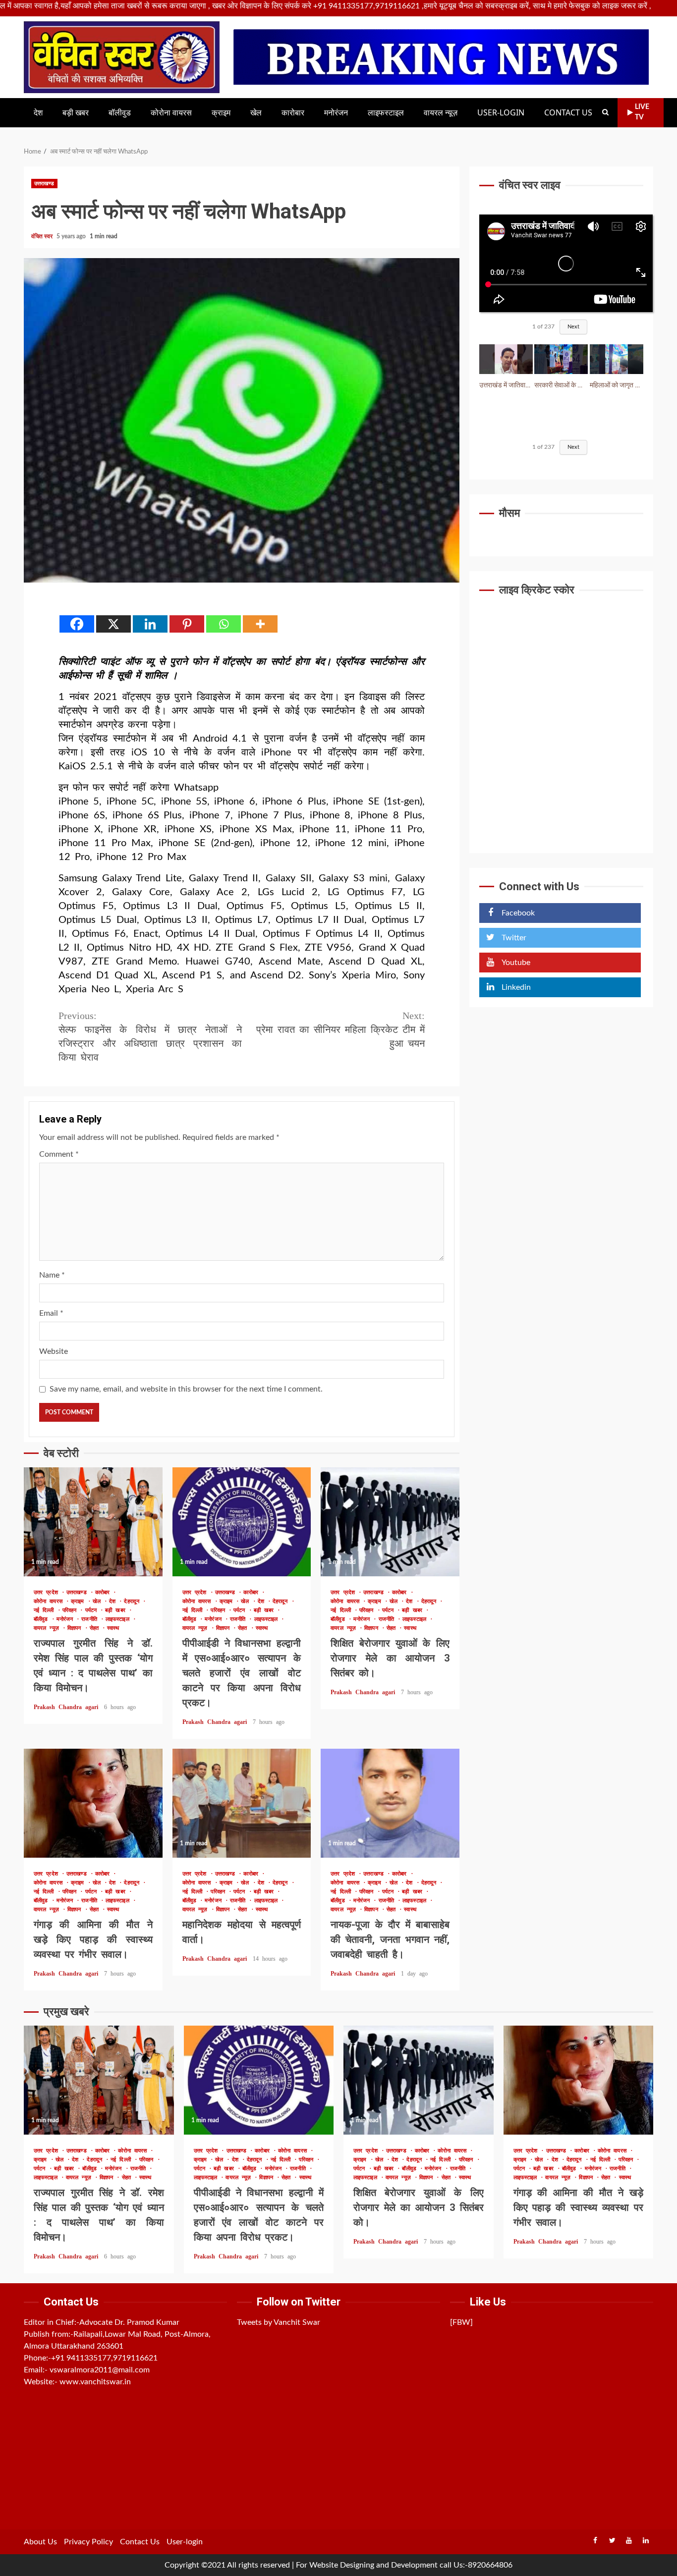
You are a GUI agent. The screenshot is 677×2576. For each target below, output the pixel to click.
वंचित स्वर (43, 236)
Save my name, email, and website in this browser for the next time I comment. (186, 1389)
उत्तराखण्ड (44, 184)
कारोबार (293, 113)
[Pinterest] (187, 624)
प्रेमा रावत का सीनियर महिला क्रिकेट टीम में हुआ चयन (340, 1029)
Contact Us (568, 113)
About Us (40, 2542)
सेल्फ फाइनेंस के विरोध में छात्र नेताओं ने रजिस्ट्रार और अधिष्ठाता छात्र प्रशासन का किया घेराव (150, 1036)
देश (38, 113)
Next (573, 327)
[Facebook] (77, 624)
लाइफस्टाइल (386, 113)
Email (51, 1313)
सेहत (96, 1628)
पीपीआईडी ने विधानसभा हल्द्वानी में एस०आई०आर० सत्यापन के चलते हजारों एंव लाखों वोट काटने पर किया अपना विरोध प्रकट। (242, 1522)
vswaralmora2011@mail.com (100, 2370)
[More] (260, 624)
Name (52, 1275)
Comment (59, 1154)
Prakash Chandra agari (68, 1707)
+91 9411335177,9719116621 (104, 2358)
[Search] (605, 112)
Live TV (642, 112)
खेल (256, 113)
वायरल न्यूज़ (441, 113)
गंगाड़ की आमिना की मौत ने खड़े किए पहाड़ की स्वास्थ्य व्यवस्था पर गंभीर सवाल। (93, 1803)
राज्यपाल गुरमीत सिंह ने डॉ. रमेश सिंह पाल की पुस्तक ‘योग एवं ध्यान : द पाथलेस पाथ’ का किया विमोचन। (93, 1522)
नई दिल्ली (46, 1610)
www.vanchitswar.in (95, 2382)
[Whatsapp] (224, 624)
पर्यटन (93, 1610)
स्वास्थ (113, 1628)
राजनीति (91, 1619)
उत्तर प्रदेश (48, 1592)
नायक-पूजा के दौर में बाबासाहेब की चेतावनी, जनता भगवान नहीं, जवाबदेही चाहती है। (390, 1803)
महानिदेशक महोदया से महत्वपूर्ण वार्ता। (242, 1803)
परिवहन (71, 1610)
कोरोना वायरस (171, 113)
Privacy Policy (88, 2542)
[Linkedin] (150, 624)
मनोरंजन (336, 113)
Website (54, 1351)
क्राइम (221, 113)
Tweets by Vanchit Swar (279, 2322)
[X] (113, 624)
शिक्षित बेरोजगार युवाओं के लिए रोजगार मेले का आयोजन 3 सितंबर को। (390, 1522)
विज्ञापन (76, 1628)
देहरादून (133, 1601)
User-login (501, 113)
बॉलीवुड (120, 113)
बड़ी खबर (76, 113)
